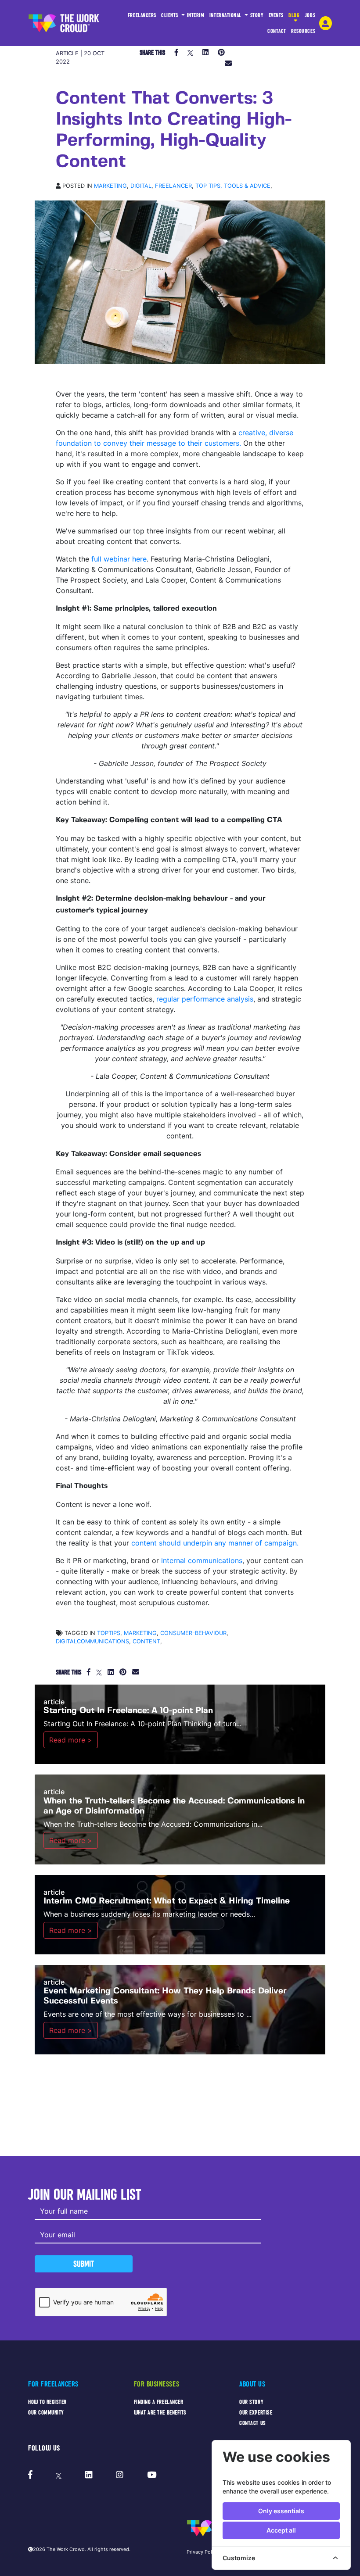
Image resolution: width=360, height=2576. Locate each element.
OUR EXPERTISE (256, 2413)
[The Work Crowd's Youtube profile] (152, 2475)
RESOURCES (303, 31)
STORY (257, 15)
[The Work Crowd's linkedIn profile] (89, 2475)
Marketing (110, 186)
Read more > (71, 1740)
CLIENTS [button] (170, 15)
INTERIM (196, 15)
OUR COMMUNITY (46, 2413)
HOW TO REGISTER (47, 2402)
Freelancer (173, 186)
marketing (140, 1633)
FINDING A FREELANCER (159, 2402)
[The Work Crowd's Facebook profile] (30, 2475)
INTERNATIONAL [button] (226, 15)
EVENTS (276, 15)
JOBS (310, 15)
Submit (84, 2264)
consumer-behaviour (193, 1633)
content (146, 1641)
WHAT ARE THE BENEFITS (160, 2413)
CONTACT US (252, 2423)
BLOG (294, 15)
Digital (141, 186)
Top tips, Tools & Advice (233, 186)
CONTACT (277, 31)
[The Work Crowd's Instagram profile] (120, 2475)
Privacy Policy (203, 2552)
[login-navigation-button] (326, 23)
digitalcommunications (92, 1641)
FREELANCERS (142, 15)
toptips (109, 1633)
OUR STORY (251, 2402)
